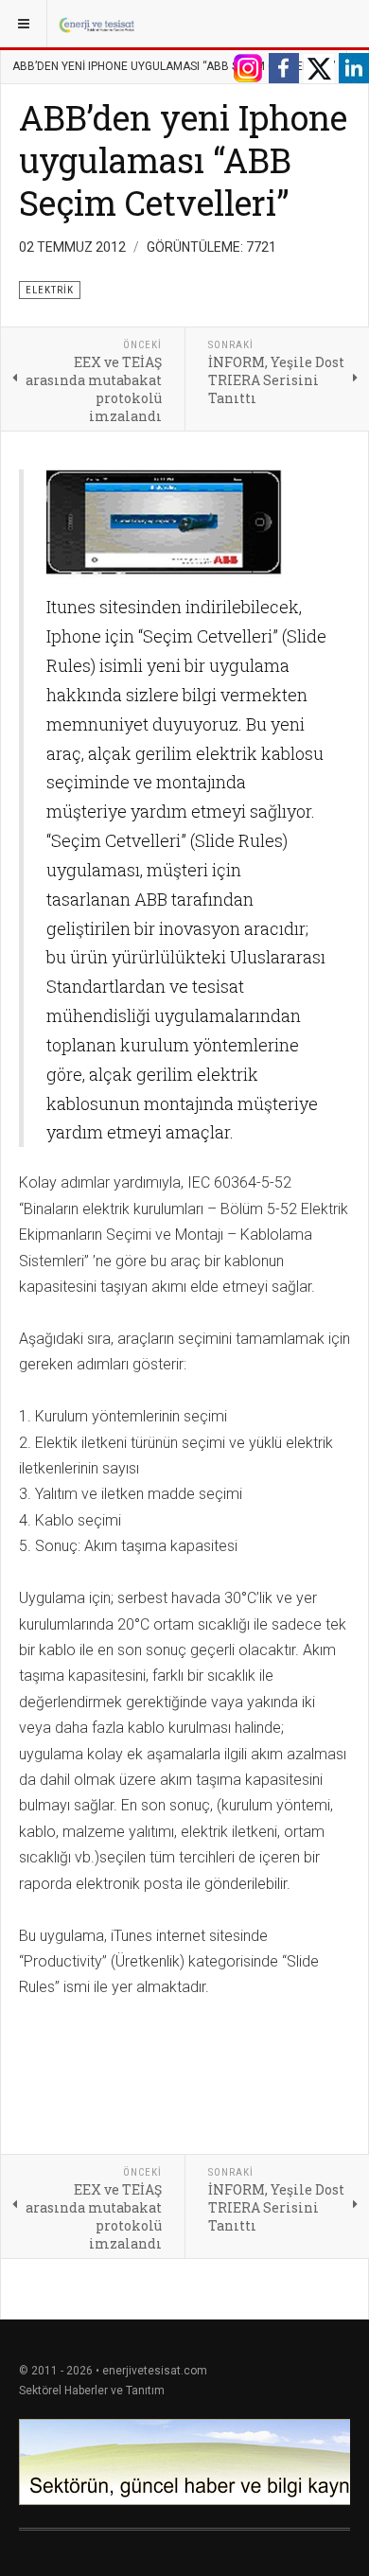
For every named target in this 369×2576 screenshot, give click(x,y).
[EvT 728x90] (184, 2462)
